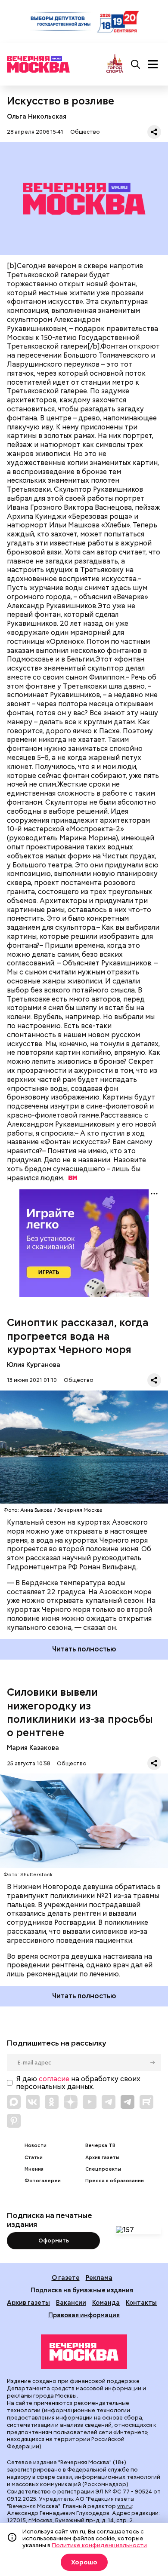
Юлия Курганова (34, 1365)
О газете (66, 2277)
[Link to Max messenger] (14, 2102)
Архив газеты (102, 2158)
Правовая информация (84, 2315)
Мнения (34, 2169)
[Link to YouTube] (90, 2102)
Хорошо (84, 2562)
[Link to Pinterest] (14, 2121)
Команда (106, 2302)
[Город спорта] (115, 64)
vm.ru (124, 2506)
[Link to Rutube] (146, 2102)
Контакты (141, 2302)
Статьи (34, 2158)
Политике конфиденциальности (99, 2545)
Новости (36, 2146)
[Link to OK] (52, 2102)
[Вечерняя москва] (84, 2352)
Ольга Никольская (37, 116)
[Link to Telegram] (109, 2102)
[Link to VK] (33, 2102)
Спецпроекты (103, 2169)
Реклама (99, 2277)
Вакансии (71, 2302)
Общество (85, 132)
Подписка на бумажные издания (82, 2290)
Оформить (54, 2241)
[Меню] (153, 64)
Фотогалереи (43, 2181)
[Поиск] (136, 64)
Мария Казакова (33, 1747)
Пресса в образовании (115, 2181)
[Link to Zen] (71, 2102)
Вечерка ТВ (100, 2146)
